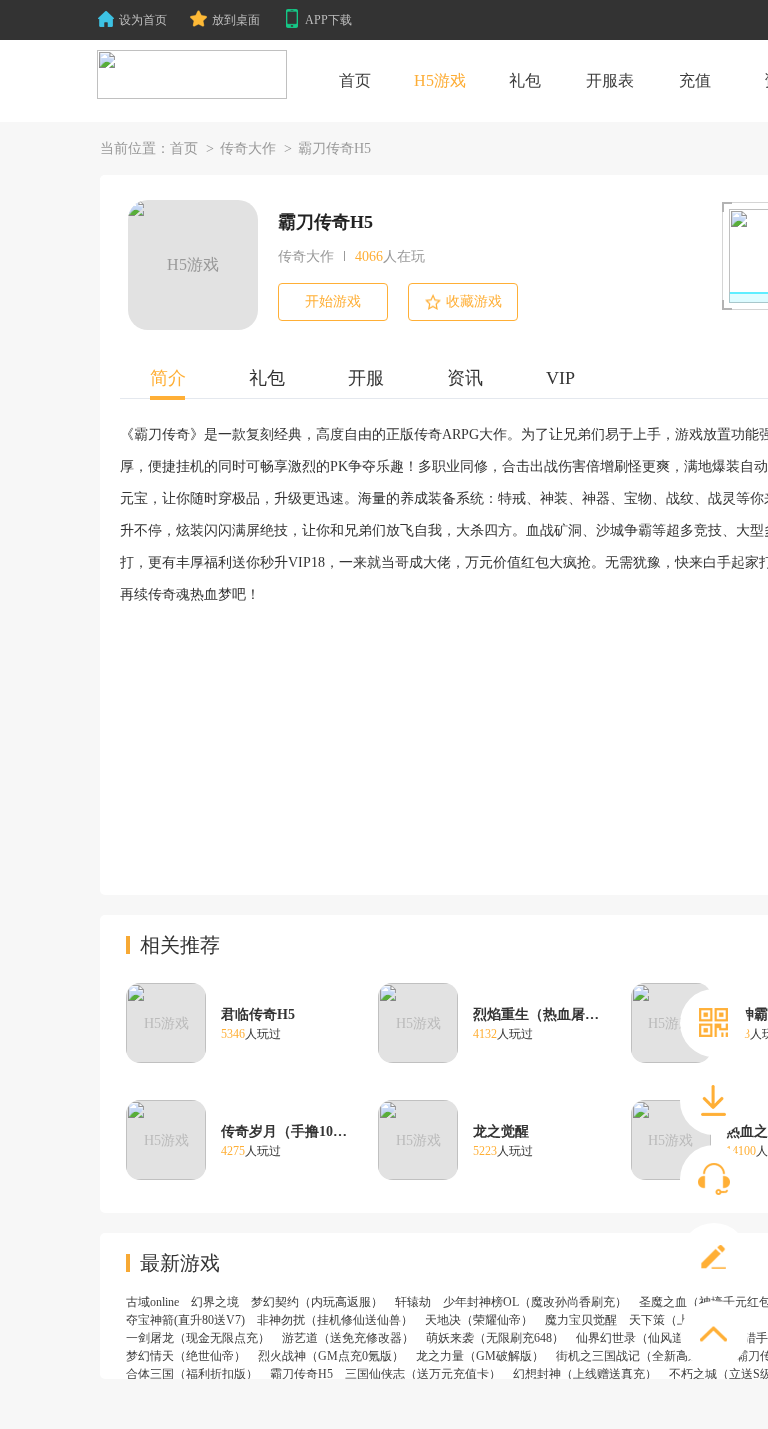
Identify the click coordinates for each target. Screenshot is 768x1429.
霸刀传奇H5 (301, 1374)
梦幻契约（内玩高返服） (317, 1302)
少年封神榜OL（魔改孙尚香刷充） (535, 1302)
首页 (184, 148)
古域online (152, 1302)
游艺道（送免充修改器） (348, 1338)
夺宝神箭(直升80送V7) (185, 1320)
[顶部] (714, 1335)
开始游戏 (333, 301)
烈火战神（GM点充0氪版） (331, 1356)
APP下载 (328, 20)
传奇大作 (248, 148)
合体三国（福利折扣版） (192, 1374)
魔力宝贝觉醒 (581, 1320)
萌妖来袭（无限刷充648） (495, 1338)
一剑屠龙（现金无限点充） (198, 1338)
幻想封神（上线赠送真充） (585, 1374)
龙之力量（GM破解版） (480, 1356)
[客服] (714, 1179)
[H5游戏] (192, 75)
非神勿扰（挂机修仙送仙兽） (335, 1320)
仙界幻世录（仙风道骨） (642, 1338)
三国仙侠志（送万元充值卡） (423, 1374)
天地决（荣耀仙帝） (479, 1320)
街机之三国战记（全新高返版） (640, 1356)
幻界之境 (215, 1302)
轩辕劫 (413, 1302)
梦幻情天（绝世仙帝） (186, 1356)
